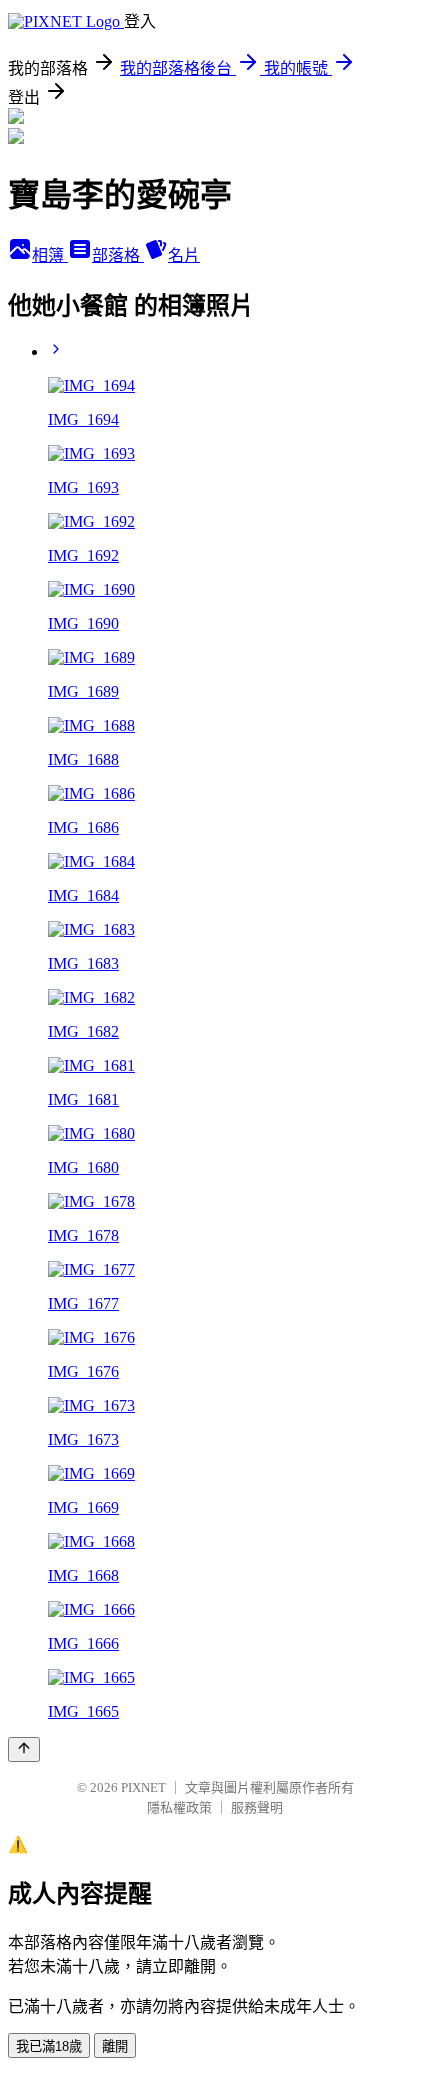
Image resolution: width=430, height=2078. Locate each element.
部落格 (118, 255)
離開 (115, 2046)
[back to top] (24, 1749)
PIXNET (143, 1787)
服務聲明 (257, 1807)
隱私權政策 (179, 1807)
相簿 (50, 255)
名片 (184, 255)
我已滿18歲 (49, 2046)
